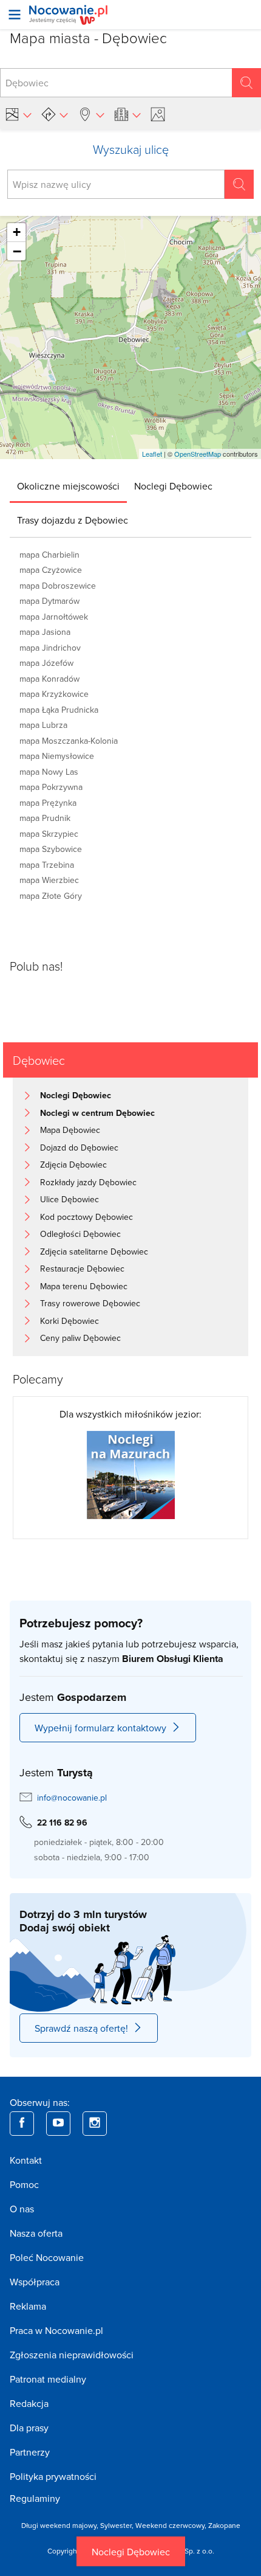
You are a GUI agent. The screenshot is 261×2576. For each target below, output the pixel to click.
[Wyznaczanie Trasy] (55, 114)
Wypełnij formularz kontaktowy (100, 1728)
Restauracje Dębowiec (82, 1269)
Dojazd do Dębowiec (79, 1148)
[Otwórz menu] (15, 15)
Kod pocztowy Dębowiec (86, 1217)
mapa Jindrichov (50, 648)
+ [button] (17, 232)
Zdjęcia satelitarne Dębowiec (94, 1252)
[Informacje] (127, 114)
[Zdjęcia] (160, 114)
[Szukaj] (246, 83)
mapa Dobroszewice (58, 586)
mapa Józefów (46, 663)
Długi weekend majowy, (61, 2525)
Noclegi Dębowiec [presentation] (173, 486)
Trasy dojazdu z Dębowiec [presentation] (73, 520)
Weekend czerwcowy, (172, 2525)
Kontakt (26, 2160)
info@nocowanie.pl (72, 1798)
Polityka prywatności (53, 2476)
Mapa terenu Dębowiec (84, 1286)
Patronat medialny (48, 2379)
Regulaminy (35, 2498)
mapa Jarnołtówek (54, 617)
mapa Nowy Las (49, 772)
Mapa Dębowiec (70, 1130)
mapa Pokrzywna (51, 787)
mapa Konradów (49, 679)
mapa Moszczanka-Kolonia (69, 741)
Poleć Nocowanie (47, 2257)
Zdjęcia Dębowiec (73, 1165)
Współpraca (35, 2282)
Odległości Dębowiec (80, 1234)
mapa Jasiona (45, 632)
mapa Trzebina (47, 865)
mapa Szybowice (51, 849)
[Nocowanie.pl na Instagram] (95, 2124)
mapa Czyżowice (51, 570)
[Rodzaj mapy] (18, 114)
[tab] (68, 486)
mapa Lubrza (43, 725)
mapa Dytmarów (49, 601)
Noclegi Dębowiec (131, 2552)
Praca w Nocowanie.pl (56, 2330)
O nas (22, 2209)
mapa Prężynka (48, 803)
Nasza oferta (36, 2233)
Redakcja (29, 2403)
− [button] (17, 251)
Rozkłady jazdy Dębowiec (88, 1182)
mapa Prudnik (45, 818)
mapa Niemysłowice (57, 756)
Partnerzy (30, 2452)
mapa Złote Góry (51, 896)
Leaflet (152, 454)
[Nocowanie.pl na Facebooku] (22, 2124)
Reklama (28, 2306)
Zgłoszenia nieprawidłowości (72, 2355)
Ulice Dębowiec (69, 1199)
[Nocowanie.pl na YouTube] (58, 2124)
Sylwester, (118, 2525)
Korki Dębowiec (69, 1321)
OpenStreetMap (198, 454)
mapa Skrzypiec (49, 834)
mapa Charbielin (49, 555)
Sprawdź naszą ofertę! (81, 2028)
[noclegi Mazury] (131, 1474)
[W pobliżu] (91, 114)
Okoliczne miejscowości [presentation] (68, 486)
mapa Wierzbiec (49, 880)
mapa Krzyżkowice (54, 694)
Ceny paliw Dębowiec (80, 1338)
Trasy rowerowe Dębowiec (90, 1303)
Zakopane (224, 2525)
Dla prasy (29, 2428)
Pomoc (24, 2184)
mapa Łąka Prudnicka (59, 710)
